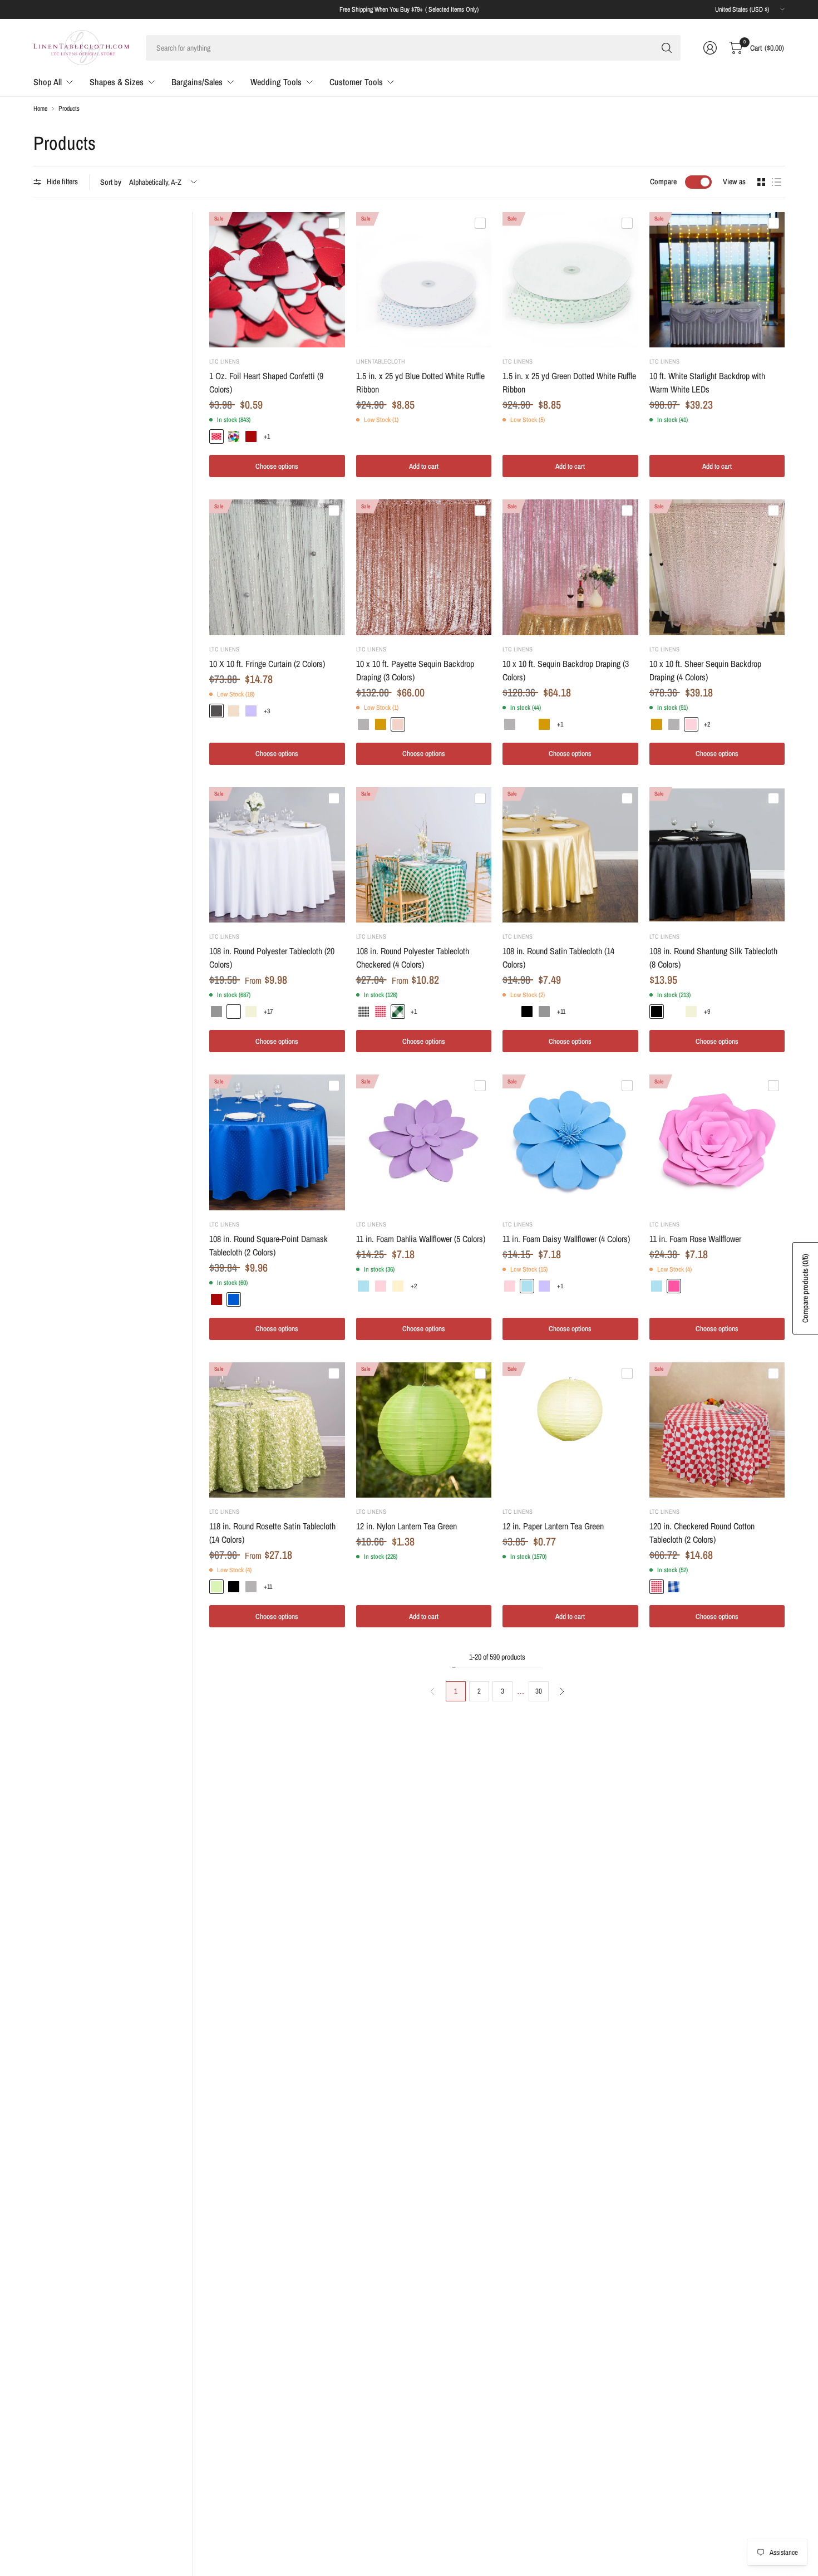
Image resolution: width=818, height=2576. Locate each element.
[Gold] (381, 724)
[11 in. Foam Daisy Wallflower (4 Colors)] (570, 1142)
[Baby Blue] (363, 1286)
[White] (527, 724)
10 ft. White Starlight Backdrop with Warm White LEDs (707, 382)
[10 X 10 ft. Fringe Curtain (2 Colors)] (277, 567)
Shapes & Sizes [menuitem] (117, 82)
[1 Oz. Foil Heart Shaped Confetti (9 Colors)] (277, 280)
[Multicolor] (234, 436)
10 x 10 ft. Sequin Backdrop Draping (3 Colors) (566, 670)
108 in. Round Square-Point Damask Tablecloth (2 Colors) (268, 1245)
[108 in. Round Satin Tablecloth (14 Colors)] (570, 855)
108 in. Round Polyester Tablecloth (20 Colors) (272, 958)
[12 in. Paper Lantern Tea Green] (570, 1430)
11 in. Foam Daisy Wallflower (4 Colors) (566, 1239)
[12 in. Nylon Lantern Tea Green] (424, 1430)
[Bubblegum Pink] (674, 1286)
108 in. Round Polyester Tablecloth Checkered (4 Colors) (413, 958)
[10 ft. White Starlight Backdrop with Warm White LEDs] (717, 280)
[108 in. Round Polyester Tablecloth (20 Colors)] (277, 855)
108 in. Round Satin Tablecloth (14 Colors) (558, 958)
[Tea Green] (216, 1587)
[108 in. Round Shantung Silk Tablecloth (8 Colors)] (717, 855)
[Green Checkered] (398, 1012)
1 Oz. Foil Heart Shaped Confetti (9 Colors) (266, 382)
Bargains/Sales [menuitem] (197, 82)
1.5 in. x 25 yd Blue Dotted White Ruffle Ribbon (420, 382)
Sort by (111, 182)
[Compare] (334, 223)
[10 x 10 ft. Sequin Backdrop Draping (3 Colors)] (570, 567)
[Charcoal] (216, 711)
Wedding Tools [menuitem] (276, 82)
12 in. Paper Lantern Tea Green (553, 1526)
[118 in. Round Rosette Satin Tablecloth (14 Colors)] (277, 1430)
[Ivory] (251, 1012)
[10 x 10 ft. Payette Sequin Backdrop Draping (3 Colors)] (424, 567)
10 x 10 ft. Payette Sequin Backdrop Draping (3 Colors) (415, 670)
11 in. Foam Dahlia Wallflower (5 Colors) (421, 1239)
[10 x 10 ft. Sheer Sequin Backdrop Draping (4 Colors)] (717, 567)
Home (40, 109)
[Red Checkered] (381, 1012)
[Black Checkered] (363, 1012)
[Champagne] (234, 711)
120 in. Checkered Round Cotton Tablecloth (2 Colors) (702, 1533)
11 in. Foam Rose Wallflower (695, 1239)
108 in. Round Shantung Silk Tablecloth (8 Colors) (713, 958)
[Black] (527, 1012)
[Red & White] (216, 436)
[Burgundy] (251, 436)
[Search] (667, 48)
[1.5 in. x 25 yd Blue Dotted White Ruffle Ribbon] (424, 280)
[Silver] (363, 724)
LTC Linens (224, 361)
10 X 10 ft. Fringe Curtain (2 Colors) (267, 664)
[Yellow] (398, 1286)
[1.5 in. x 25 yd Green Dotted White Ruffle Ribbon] (570, 280)
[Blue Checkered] (674, 1587)
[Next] (562, 1691)
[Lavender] (251, 711)
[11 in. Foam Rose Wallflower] (717, 1142)
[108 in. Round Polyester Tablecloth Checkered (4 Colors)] (424, 855)
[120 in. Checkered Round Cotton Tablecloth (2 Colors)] (717, 1430)
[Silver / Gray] (216, 1012)
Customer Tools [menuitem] (356, 82)
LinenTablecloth (381, 361)
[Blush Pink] (398, 724)
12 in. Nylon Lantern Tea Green (406, 1526)
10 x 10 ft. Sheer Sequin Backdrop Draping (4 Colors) (705, 670)
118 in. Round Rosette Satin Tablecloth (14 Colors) (272, 1533)
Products (69, 109)
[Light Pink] (691, 724)
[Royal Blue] (234, 1299)
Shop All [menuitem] (48, 82)
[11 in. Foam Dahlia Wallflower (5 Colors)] (424, 1142)
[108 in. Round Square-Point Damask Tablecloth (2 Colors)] (277, 1142)
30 (539, 1691)
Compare (663, 181)
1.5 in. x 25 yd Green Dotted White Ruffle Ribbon (569, 382)
